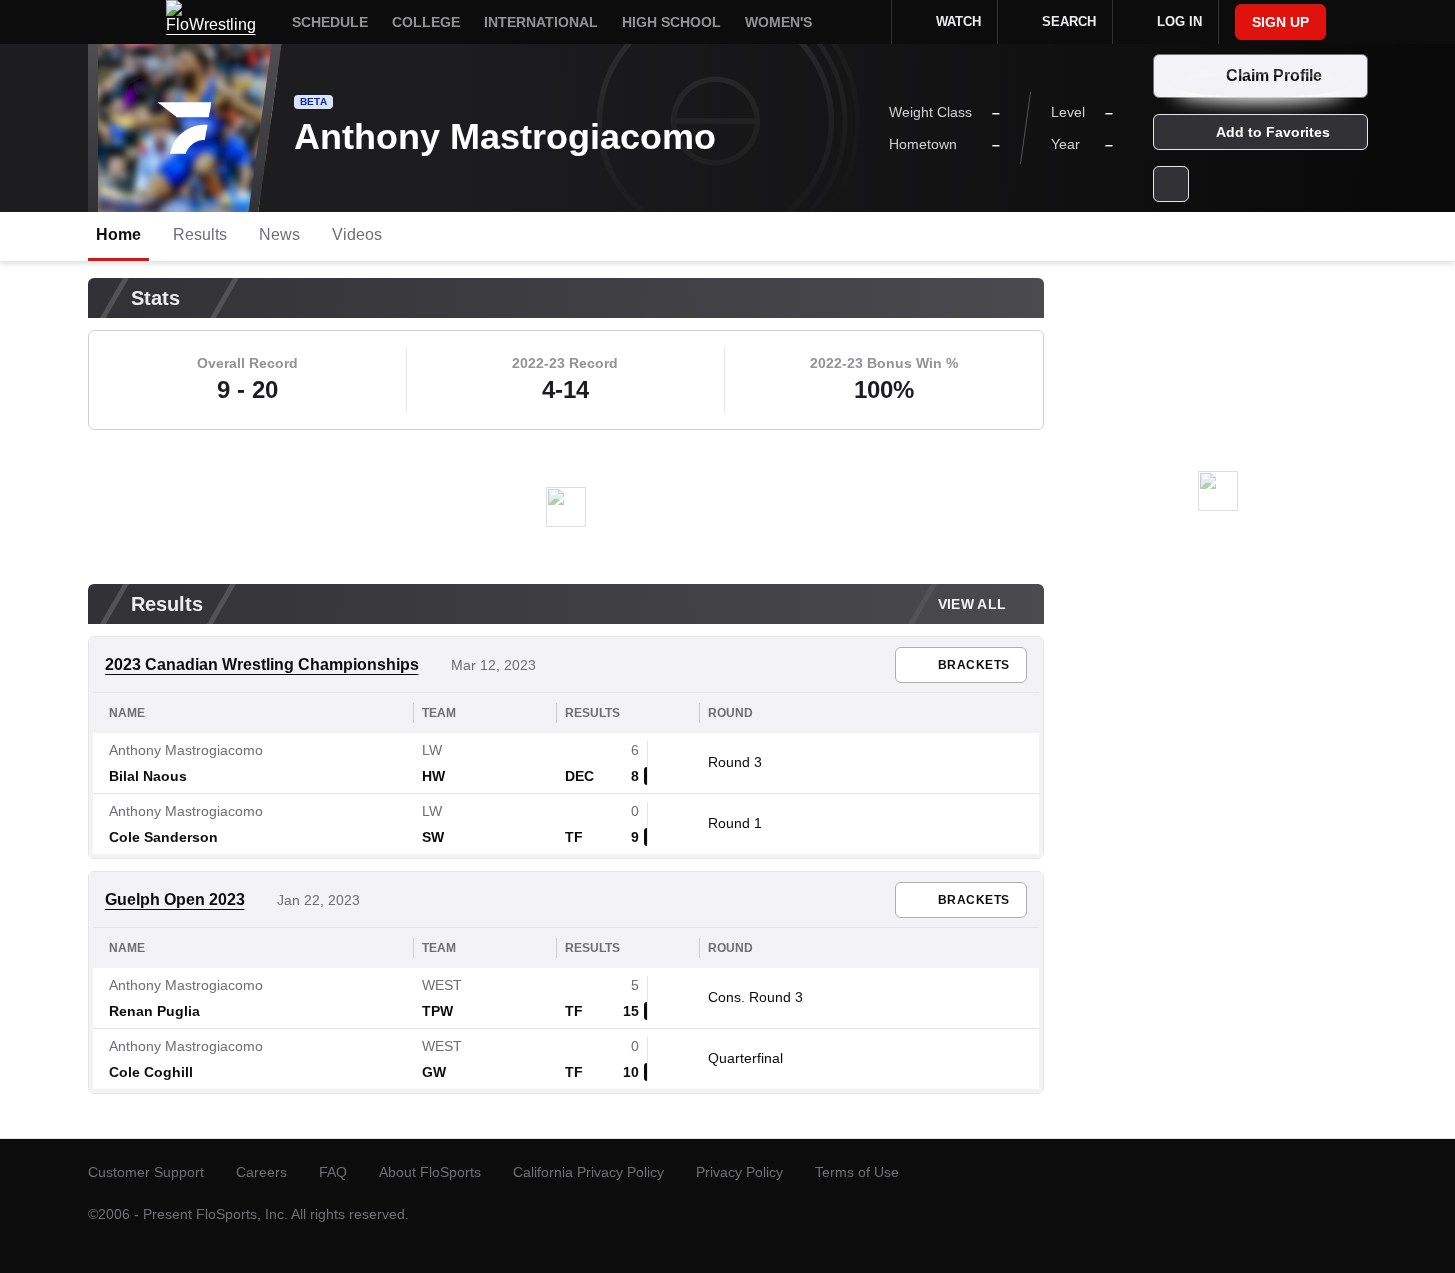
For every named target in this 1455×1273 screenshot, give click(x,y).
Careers (261, 1172)
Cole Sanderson (163, 837)
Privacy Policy (739, 1172)
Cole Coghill (151, 1072)
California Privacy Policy (588, 1172)
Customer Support (146, 1172)
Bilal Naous (148, 776)
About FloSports (430, 1172)
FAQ (333, 1172)
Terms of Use (857, 1172)
